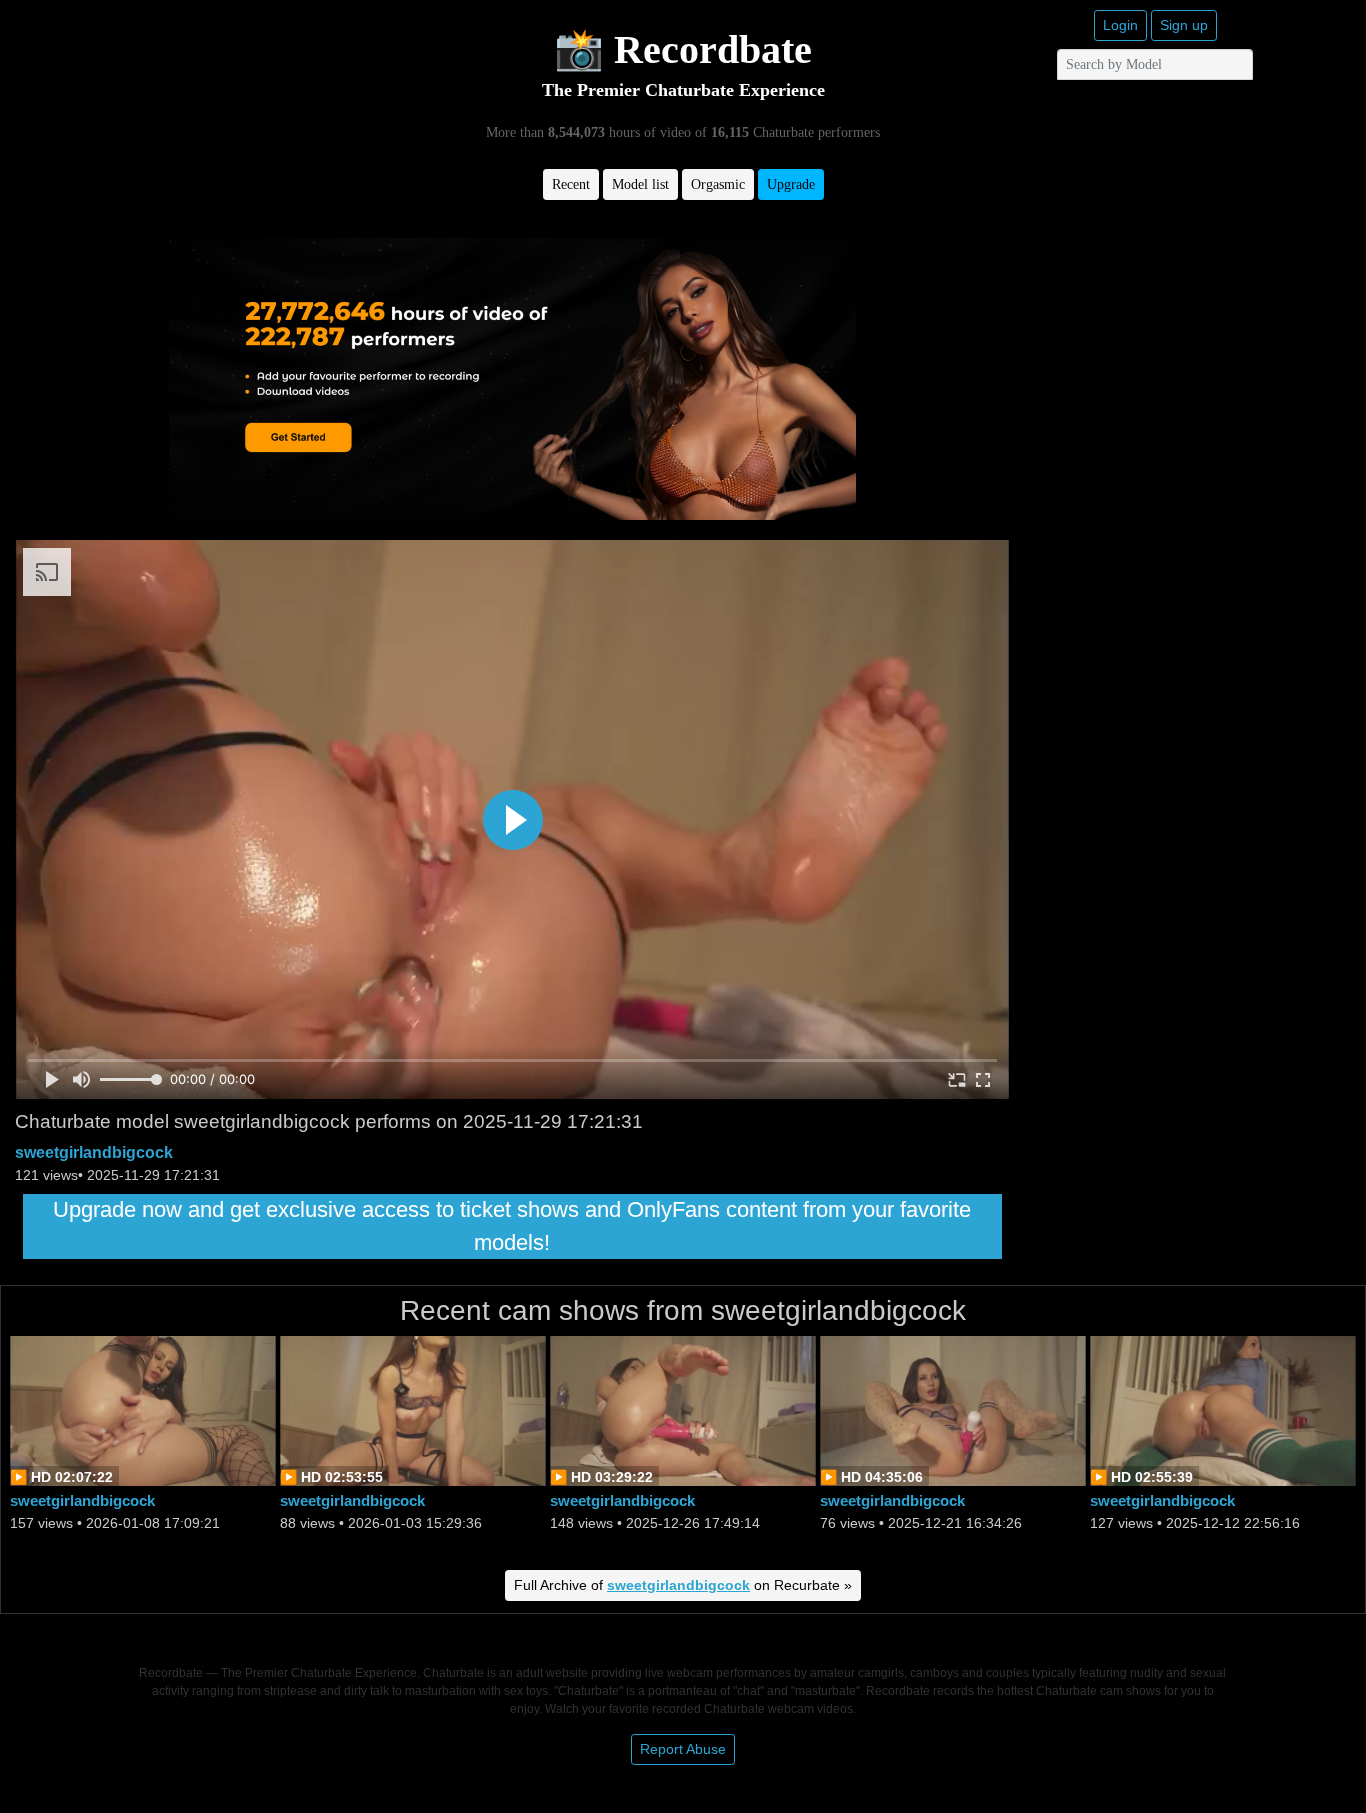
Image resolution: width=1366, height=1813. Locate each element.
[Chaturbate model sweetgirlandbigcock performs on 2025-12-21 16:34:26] (953, 1409)
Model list (640, 184)
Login (1120, 25)
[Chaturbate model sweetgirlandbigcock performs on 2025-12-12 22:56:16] (1223, 1409)
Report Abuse (683, 1749)
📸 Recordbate (683, 49)
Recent (571, 184)
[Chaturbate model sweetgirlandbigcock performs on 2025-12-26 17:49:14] (683, 1409)
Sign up (1184, 25)
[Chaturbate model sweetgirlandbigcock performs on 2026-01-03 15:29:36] (413, 1409)
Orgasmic (718, 184)
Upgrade (791, 184)
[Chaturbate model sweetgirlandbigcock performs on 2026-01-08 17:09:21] (143, 1409)
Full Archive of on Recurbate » (683, 1585)
